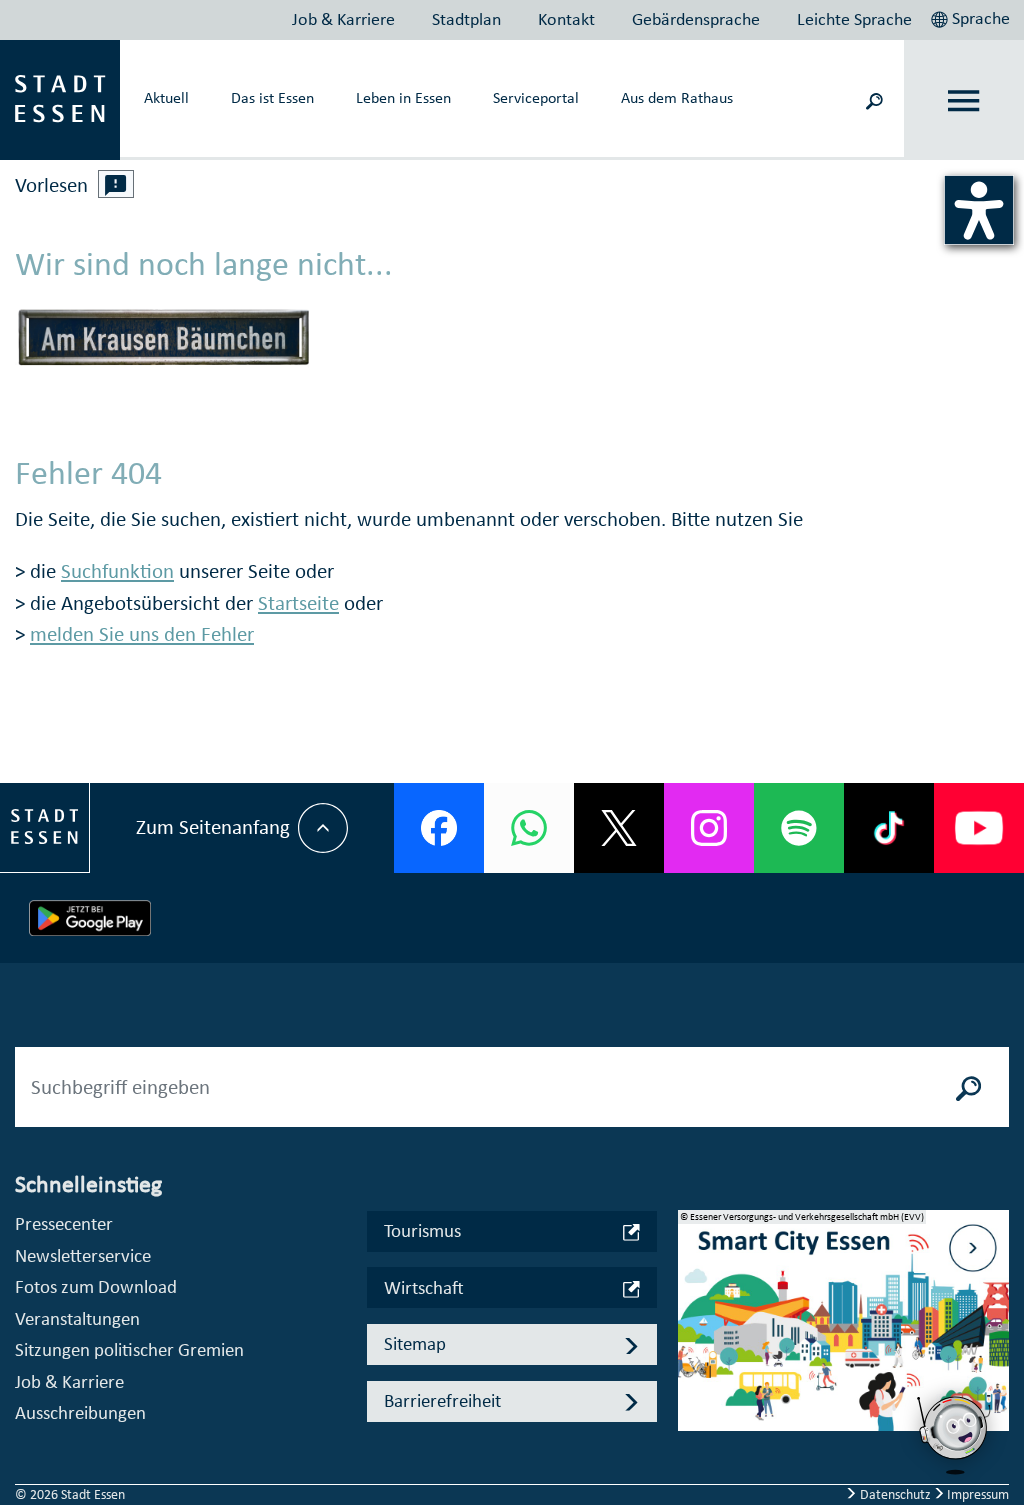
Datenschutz (895, 1494)
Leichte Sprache (854, 19)
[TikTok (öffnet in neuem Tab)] (889, 828)
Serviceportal (536, 97)
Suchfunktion (117, 571)
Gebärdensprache (696, 19)
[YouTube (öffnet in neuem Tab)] (979, 828)
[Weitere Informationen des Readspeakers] (116, 184)
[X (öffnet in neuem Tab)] (619, 828)
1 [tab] (693, 1304)
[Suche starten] (969, 1087)
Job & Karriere (343, 19)
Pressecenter (64, 1223)
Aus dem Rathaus (677, 97)
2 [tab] (693, 1336)
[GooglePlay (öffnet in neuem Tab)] (90, 918)
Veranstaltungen (77, 1318)
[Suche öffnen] (874, 99)
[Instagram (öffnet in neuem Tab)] (709, 828)
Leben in (403, 97)
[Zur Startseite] (60, 98)
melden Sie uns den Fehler (142, 634)
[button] (972, 16)
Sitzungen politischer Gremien (129, 1349)
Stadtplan (466, 19)
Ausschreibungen (80, 1412)
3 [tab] (693, 1368)
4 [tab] (693, 1400)
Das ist (272, 97)
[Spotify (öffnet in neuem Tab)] (799, 828)
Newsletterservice (83, 1255)
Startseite (298, 603)
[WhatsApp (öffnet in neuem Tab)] (529, 828)
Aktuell (166, 97)
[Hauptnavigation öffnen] (964, 100)
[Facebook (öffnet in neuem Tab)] (439, 828)
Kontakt (566, 19)
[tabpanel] (844, 1331)
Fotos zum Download (96, 1286)
